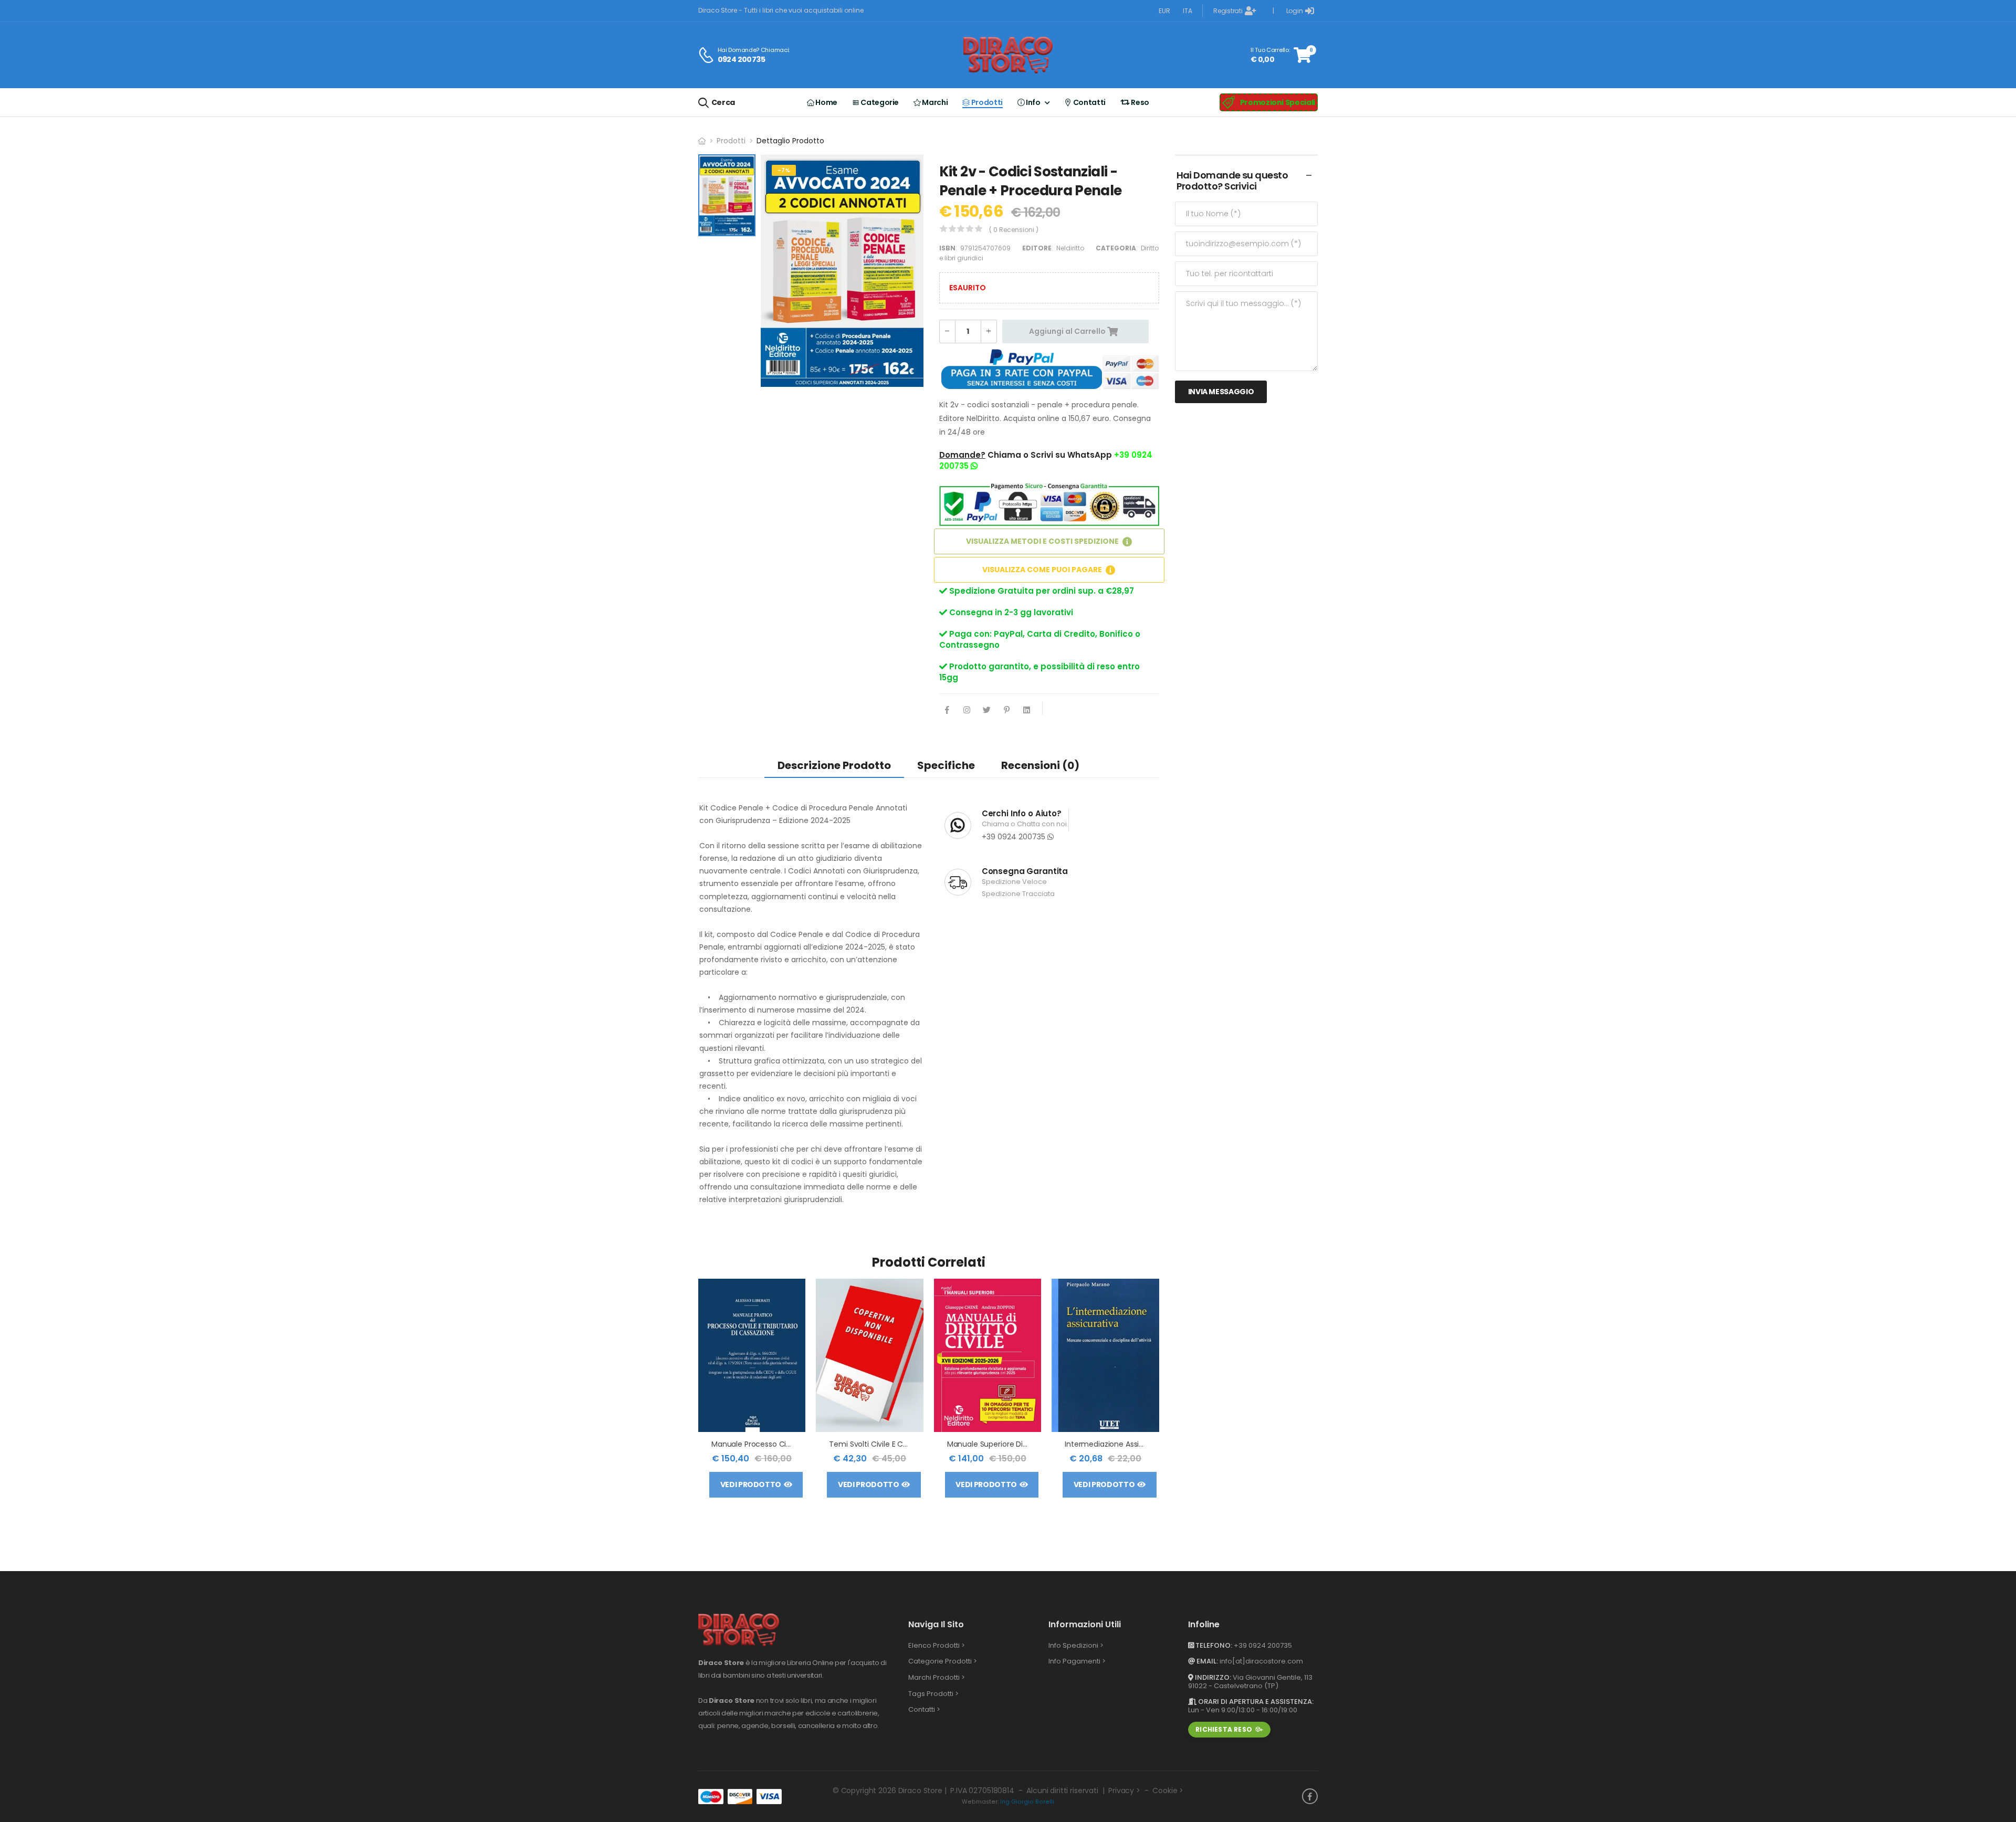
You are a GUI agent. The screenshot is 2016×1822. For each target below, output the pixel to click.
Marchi (934, 102)
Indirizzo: (1212, 1677)
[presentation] (1151, 1393)
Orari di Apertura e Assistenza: (1255, 1702)
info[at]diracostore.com (1261, 1661)
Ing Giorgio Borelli (1027, 1802)
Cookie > (1168, 1791)
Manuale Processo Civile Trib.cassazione (783, 1444)
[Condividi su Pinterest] (1007, 711)
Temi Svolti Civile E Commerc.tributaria (899, 1444)
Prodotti (986, 102)
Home (826, 102)
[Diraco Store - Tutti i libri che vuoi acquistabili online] (1008, 55)
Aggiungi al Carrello (1068, 331)
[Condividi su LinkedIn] (1027, 711)
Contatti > (924, 1709)
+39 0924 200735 (1015, 837)
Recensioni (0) (1040, 765)
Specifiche (946, 765)
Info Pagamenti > (1077, 1661)
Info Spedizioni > (1076, 1645)
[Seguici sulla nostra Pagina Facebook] (1310, 1796)
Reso (1140, 102)
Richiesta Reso (1224, 1729)
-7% (784, 170)
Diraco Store (920, 1791)
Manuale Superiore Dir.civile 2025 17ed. (1015, 1444)
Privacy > (1124, 1791)
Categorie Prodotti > (943, 1661)
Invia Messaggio (1221, 392)
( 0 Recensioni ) (1014, 230)
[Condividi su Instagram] (967, 711)
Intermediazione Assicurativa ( (1120, 1444)
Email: (1206, 1661)
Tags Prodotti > (933, 1694)
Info (1033, 102)
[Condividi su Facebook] (947, 711)
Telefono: (1213, 1645)
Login (1295, 11)
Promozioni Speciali (1278, 102)
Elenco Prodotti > (937, 1645)
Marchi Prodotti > (937, 1677)
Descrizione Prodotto (834, 765)
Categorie (879, 102)
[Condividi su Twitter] (987, 711)
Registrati (1228, 11)
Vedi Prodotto (751, 1484)
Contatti (1089, 102)
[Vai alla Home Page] (702, 141)
